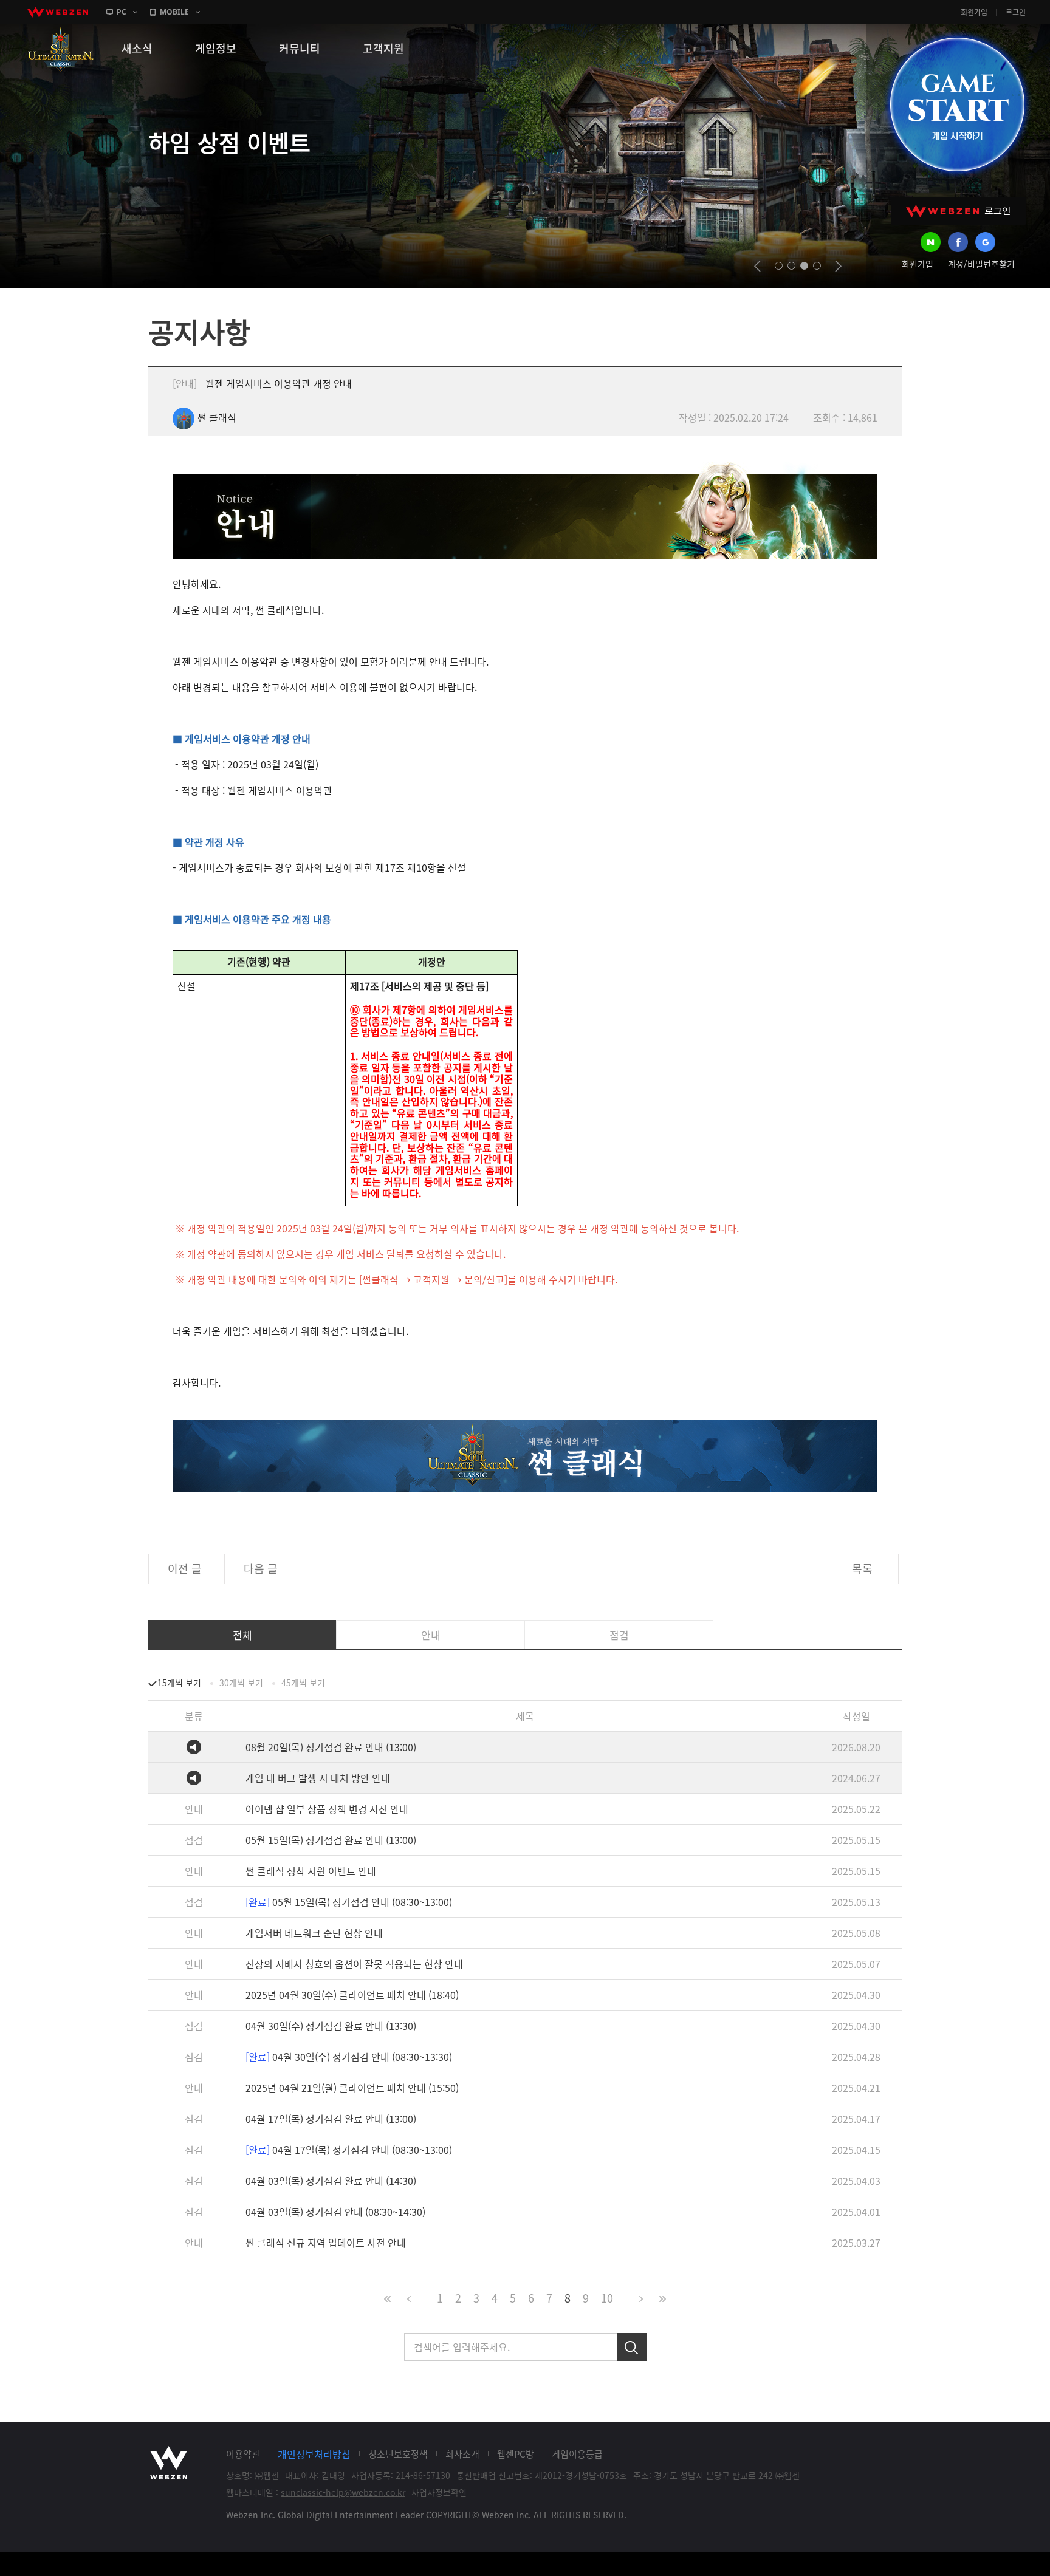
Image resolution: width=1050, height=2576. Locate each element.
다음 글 (261, 1569)
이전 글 (185, 1569)
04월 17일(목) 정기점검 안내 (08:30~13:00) (349, 2150)
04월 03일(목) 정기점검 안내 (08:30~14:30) (335, 2212)
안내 (431, 1635)
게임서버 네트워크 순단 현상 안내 (314, 1933)
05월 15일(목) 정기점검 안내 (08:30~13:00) (349, 1902)
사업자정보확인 (439, 2492)
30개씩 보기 (241, 1683)
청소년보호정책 (398, 2454)
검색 (632, 2347)
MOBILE (174, 12)
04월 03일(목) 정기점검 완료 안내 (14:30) (331, 2181)
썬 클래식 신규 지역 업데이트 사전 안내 (326, 2243)
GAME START (957, 104)
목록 (862, 1569)
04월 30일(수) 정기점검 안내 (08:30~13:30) (349, 2057)
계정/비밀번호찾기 (981, 264)
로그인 (1016, 12)
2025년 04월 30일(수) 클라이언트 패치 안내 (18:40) (352, 1995)
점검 (619, 1635)
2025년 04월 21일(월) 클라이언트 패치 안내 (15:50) (352, 2088)
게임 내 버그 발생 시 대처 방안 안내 (318, 1778)
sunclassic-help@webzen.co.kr (343, 2492)
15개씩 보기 (179, 1683)
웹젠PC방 (516, 2454)
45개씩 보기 (303, 1683)
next (838, 266)
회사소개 (462, 2454)
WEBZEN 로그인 (958, 211)
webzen (58, 12)
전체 (242, 1635)
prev (757, 266)
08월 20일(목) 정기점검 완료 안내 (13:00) (331, 1747)
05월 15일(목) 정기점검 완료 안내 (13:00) (331, 1840)
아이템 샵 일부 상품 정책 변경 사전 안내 (327, 1809)
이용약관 (243, 2454)
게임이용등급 (577, 2454)
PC (122, 12)
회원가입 (974, 12)
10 (607, 2298)
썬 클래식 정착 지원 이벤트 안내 (311, 1871)
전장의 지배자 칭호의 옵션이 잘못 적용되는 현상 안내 (354, 1964)
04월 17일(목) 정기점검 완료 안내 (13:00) (331, 2119)
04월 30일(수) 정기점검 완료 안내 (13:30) (331, 2026)
